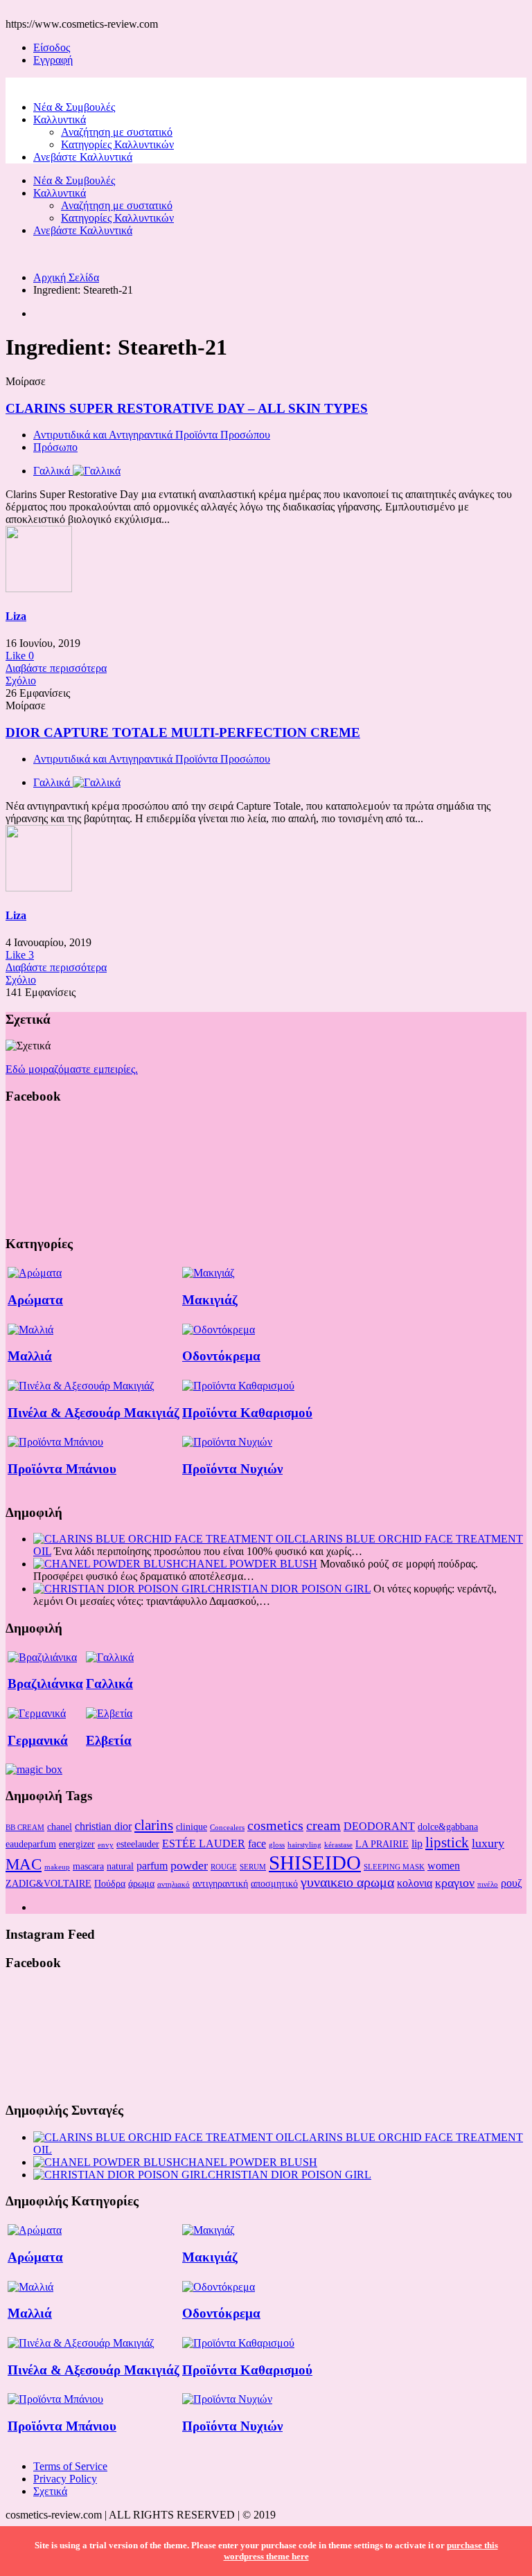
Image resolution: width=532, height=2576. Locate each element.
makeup (57, 1867)
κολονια (415, 1883)
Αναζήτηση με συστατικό (117, 132)
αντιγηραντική (220, 1883)
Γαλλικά (109, 1684)
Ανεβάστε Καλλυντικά (83, 157)
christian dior (103, 1826)
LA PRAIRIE (382, 1844)
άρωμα (141, 1883)
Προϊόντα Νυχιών (232, 1469)
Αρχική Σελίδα (66, 277)
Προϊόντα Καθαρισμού (247, 1413)
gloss (277, 1845)
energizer (77, 1844)
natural (120, 1866)
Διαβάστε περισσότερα (56, 668)
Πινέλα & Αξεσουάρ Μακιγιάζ (94, 1413)
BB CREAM (25, 1828)
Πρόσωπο (55, 447)
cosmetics (275, 1825)
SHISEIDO (315, 1863)
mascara (88, 1866)
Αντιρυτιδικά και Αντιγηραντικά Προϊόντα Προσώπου (152, 435)
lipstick (447, 1842)
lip (417, 1844)
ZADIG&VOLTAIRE (48, 1883)
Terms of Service (70, 2466)
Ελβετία (109, 1740)
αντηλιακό (174, 1884)
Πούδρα (110, 1883)
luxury (488, 1843)
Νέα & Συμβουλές (74, 107)
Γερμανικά (38, 1740)
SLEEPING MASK (394, 1867)
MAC (24, 1864)
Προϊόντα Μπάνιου (62, 1469)
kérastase (338, 1845)
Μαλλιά (30, 1356)
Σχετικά (50, 2491)
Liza (16, 616)
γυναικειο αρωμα (347, 1882)
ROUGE (224, 1867)
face (257, 1844)
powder (189, 1865)
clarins (154, 1825)
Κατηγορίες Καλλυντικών (117, 144)
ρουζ (512, 1883)
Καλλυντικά (60, 119)
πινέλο (488, 1884)
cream (323, 1825)
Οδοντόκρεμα (221, 1356)
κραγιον (455, 1883)
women (444, 1866)
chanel (60, 1827)
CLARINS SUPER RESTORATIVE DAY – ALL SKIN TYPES (187, 408)
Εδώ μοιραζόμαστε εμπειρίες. (72, 1069)
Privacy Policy (65, 2479)
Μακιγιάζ (210, 1300)
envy (106, 1845)
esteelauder (138, 1844)
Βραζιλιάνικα (45, 1684)
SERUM (253, 1867)
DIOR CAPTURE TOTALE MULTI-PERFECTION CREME (183, 732)
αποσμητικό (274, 1883)
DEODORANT (379, 1826)
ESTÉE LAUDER (204, 1844)
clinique (192, 1827)
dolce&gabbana (448, 1827)
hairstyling (304, 1845)
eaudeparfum (31, 1844)
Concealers (227, 1828)
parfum (152, 1866)
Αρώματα (35, 1300)
